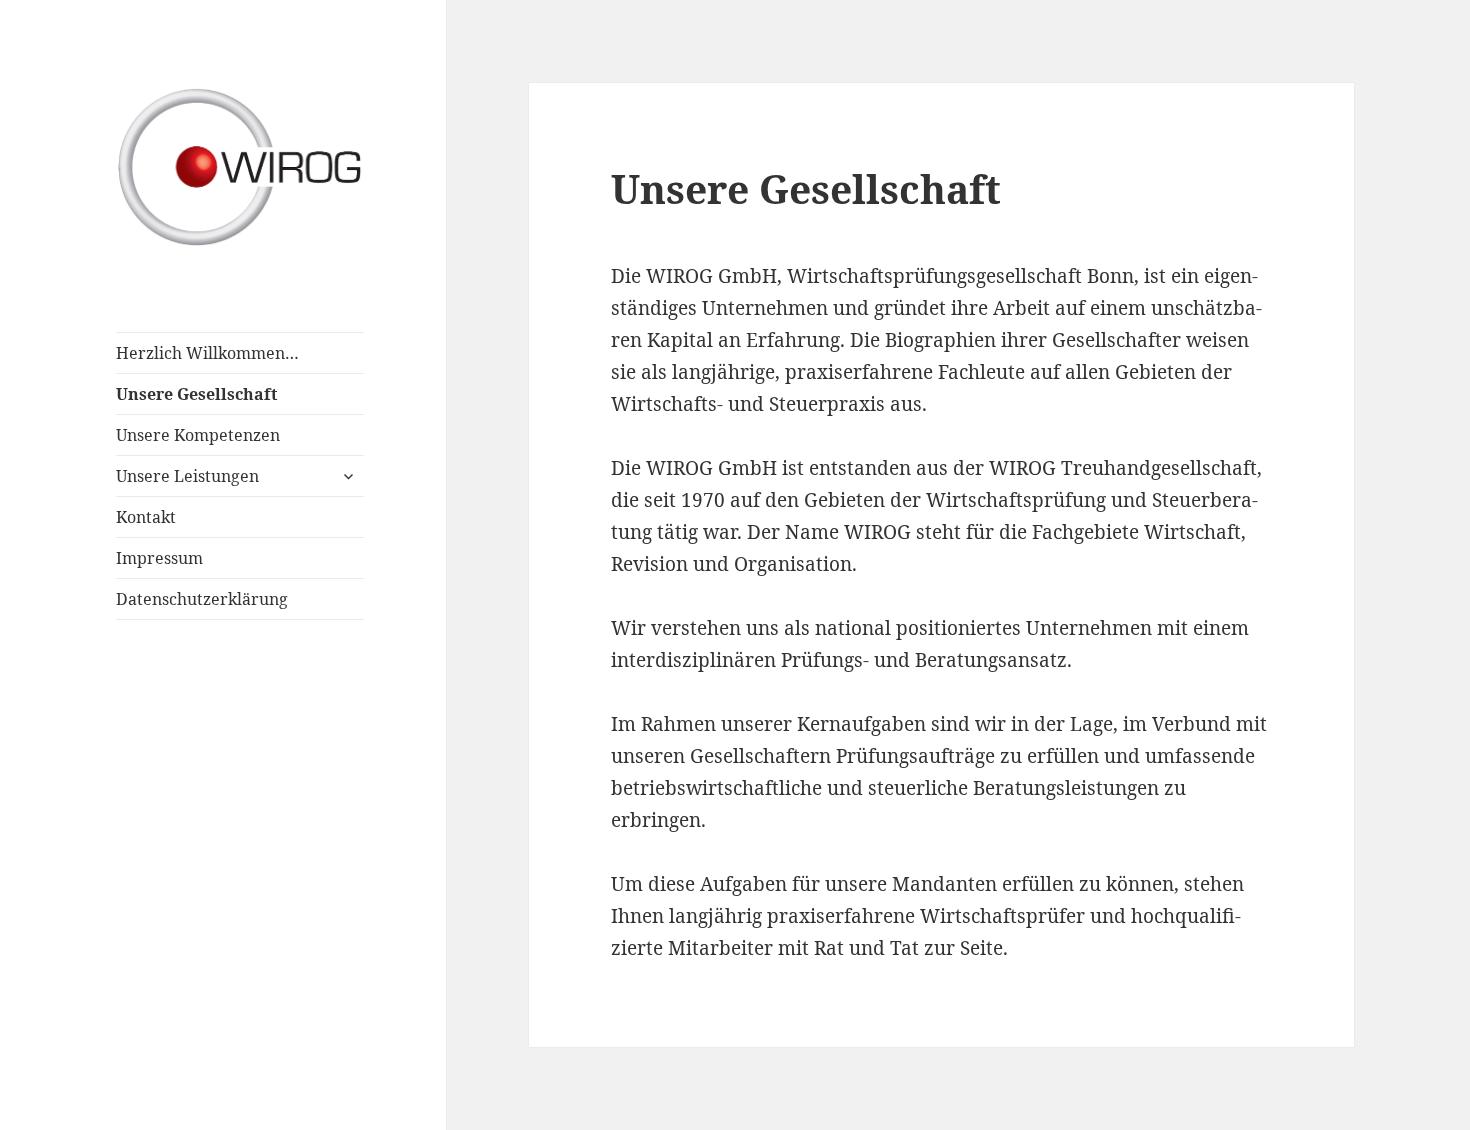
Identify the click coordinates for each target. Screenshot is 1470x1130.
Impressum (159, 558)
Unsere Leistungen (187, 476)
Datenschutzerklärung (202, 599)
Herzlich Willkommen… (207, 353)
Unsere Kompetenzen (198, 435)
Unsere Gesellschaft (196, 394)
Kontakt (146, 517)
